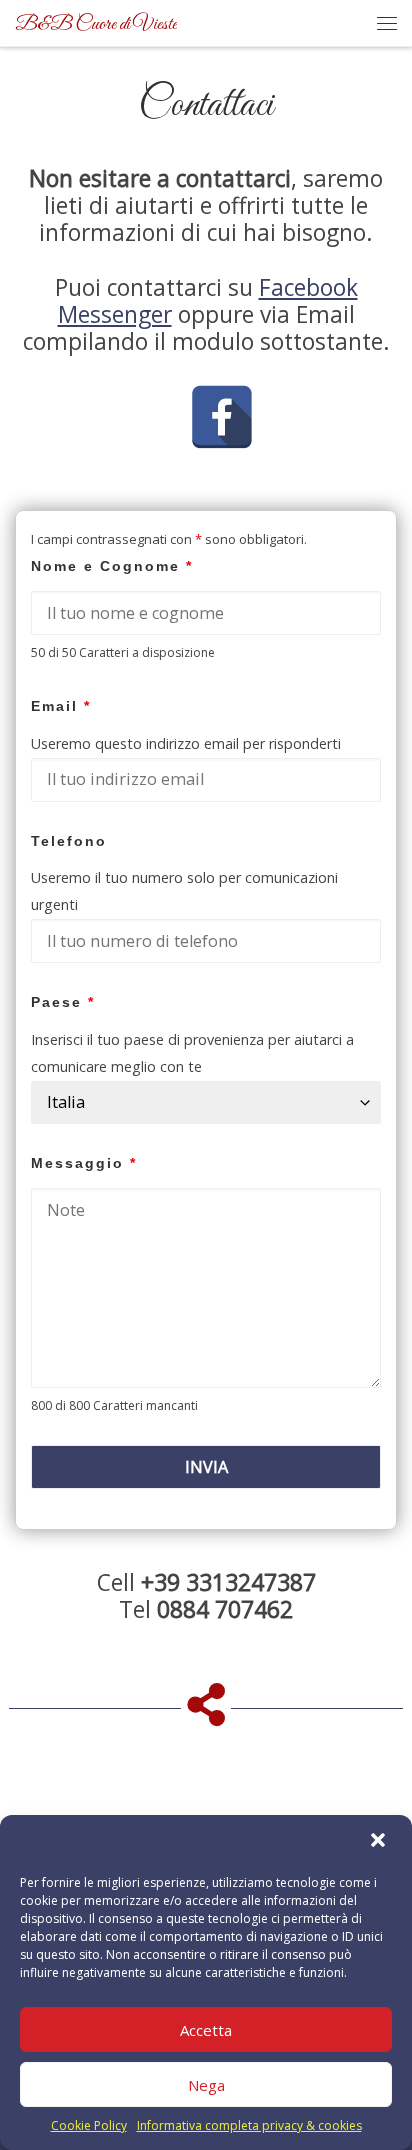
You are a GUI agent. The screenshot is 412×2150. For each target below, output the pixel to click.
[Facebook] (222, 395)
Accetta (206, 2030)
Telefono (69, 841)
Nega (206, 2085)
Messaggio (84, 1163)
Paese (63, 1002)
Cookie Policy (89, 2125)
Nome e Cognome (112, 566)
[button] (380, 1842)
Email (61, 706)
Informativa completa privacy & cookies (249, 2125)
